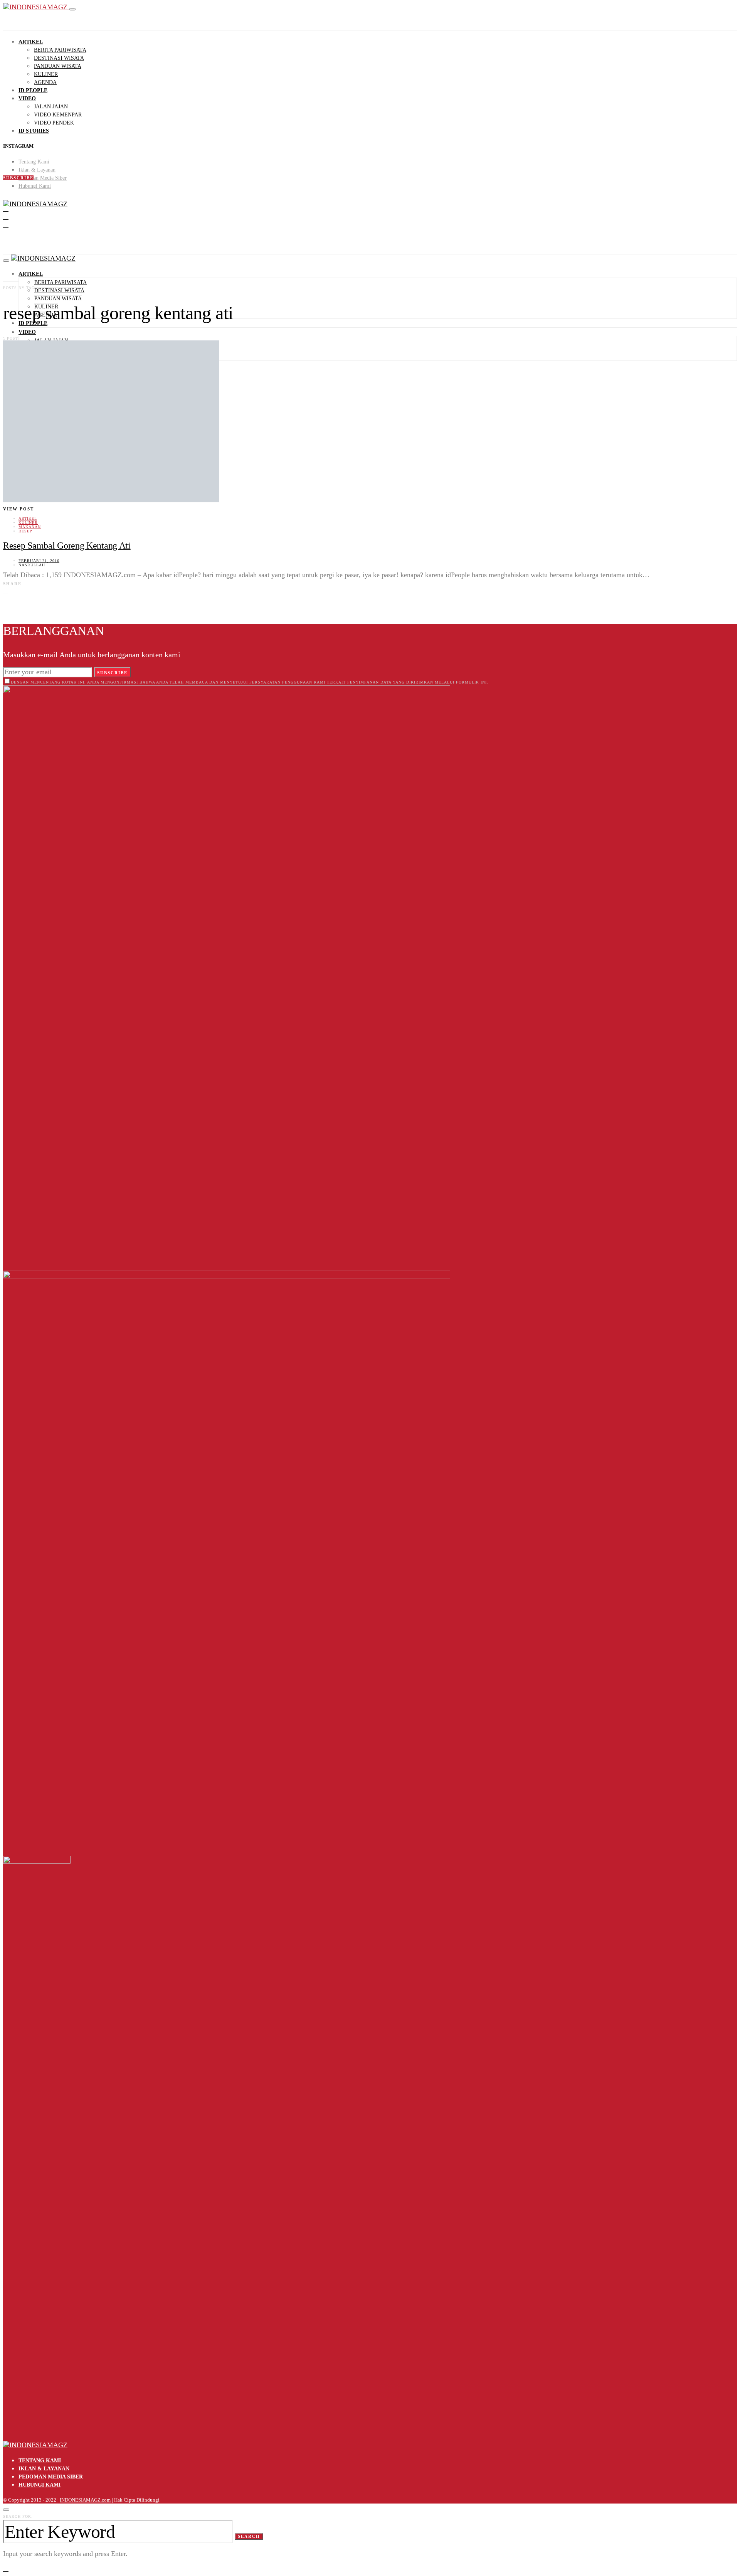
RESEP (25, 531)
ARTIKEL (31, 42)
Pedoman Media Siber (43, 178)
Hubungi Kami (35, 186)
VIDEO (27, 98)
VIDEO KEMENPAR (58, 115)
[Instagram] (6, 209)
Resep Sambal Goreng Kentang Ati (67, 546)
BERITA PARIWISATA (60, 50)
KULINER (46, 74)
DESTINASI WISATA (59, 58)
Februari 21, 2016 (39, 561)
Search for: (18, 2516)
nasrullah (32, 565)
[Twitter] (6, 217)
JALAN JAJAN (51, 107)
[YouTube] (6, 225)
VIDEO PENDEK (54, 123)
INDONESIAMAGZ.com (85, 2500)
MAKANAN (30, 527)
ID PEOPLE (33, 90)
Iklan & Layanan (37, 170)
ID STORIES (34, 131)
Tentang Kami (34, 162)
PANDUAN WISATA (58, 66)
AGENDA (45, 82)
